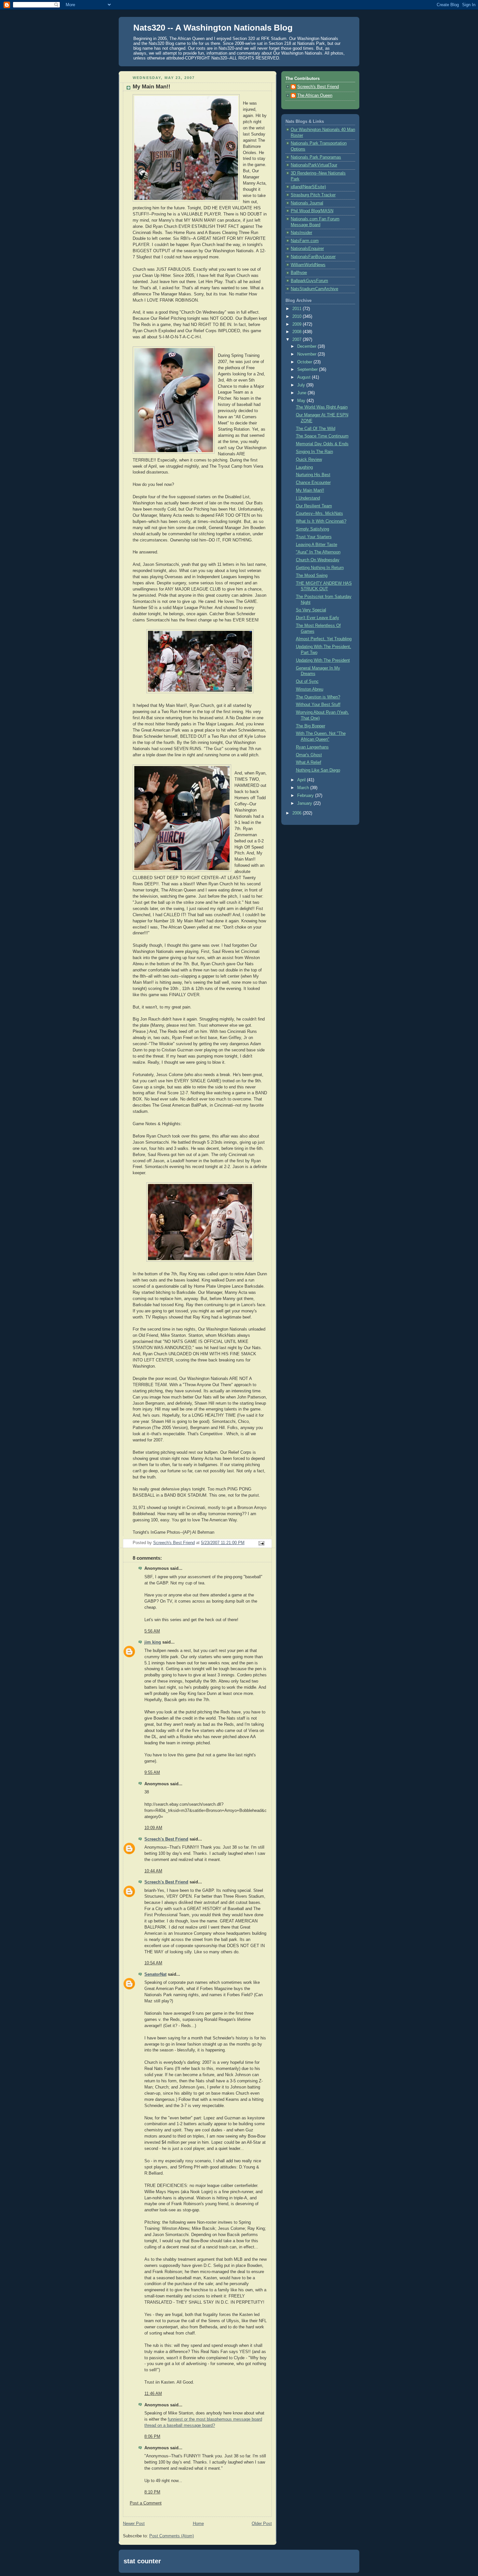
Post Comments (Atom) (172, 2536)
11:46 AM (153, 2394)
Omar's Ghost (309, 755)
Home (198, 2524)
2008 (298, 332)
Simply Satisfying (312, 529)
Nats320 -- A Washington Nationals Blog (213, 28)
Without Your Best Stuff (318, 705)
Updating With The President (323, 660)
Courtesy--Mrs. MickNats (319, 514)
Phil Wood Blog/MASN (312, 211)
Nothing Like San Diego (318, 770)
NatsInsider (301, 233)
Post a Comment (146, 2503)
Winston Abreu (310, 689)
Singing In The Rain (314, 452)
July (302, 385)
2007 (298, 340)
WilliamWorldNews (308, 265)
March (304, 788)
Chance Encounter (313, 483)
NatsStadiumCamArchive (314, 289)
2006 (298, 813)
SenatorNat (155, 1974)
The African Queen (315, 96)
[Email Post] (261, 1543)
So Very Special (311, 610)
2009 (298, 324)
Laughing (304, 467)
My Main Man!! (310, 490)
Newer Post (134, 2524)
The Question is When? (318, 697)
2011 (298, 309)
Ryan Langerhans (312, 747)
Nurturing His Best (313, 475)
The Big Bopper (311, 726)
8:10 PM (152, 2492)
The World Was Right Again (322, 407)
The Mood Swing (312, 576)
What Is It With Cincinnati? (321, 521)
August (305, 377)
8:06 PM (152, 2437)
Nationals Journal (307, 203)
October (305, 362)
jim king (153, 1642)
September (308, 370)
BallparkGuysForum (309, 281)
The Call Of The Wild (316, 429)
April (302, 780)
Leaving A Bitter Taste (317, 545)
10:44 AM (153, 1871)
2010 (298, 317)
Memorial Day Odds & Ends (322, 444)
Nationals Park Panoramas (316, 157)
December (307, 346)
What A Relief (309, 762)
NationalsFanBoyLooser (313, 257)
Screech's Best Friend (166, 1839)
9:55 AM (152, 1773)
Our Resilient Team (314, 506)
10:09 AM (153, 1828)
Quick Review (309, 460)
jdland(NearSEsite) (308, 187)
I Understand (308, 498)
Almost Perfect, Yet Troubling (324, 639)
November (307, 354)
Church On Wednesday (318, 560)
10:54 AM (153, 1963)
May (302, 401)
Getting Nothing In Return (320, 568)
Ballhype (299, 273)
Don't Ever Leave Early (318, 618)
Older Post (262, 2524)
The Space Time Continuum (322, 436)
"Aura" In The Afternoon (318, 552)
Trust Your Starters (314, 537)
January (305, 803)
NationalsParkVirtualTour (314, 165)
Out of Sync (307, 682)
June (302, 393)
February (306, 796)
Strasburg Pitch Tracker (313, 195)
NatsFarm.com (305, 241)
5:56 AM (152, 1631)
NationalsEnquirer (307, 249)
